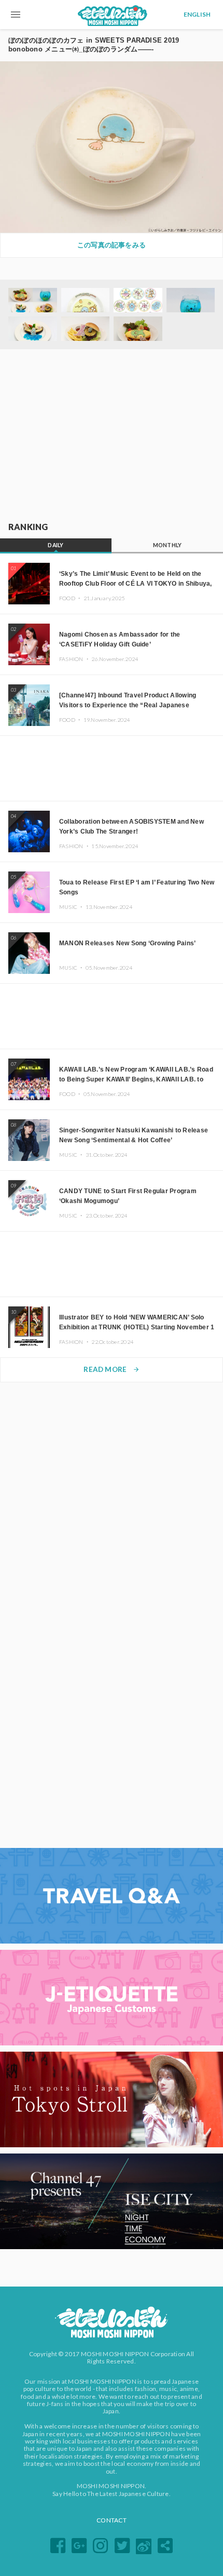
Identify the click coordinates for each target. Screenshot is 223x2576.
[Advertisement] (112, 436)
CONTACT (112, 2520)
